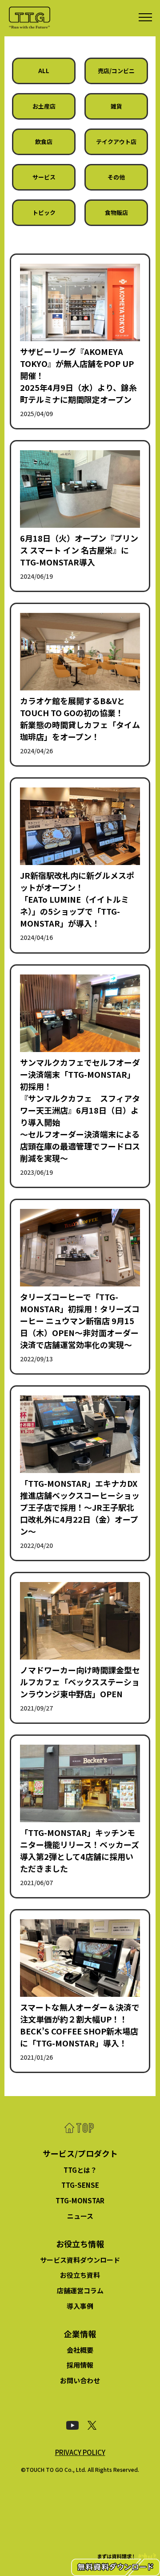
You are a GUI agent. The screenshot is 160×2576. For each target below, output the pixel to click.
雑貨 (116, 106)
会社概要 (80, 2350)
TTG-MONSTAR (80, 2200)
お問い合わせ (80, 2380)
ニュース (80, 2216)
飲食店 (44, 142)
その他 (116, 177)
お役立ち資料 (80, 2275)
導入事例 (80, 2306)
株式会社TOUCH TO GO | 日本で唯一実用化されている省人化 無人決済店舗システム (30, 18)
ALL (44, 71)
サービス (44, 177)
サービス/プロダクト (80, 2153)
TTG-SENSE (80, 2185)
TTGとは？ (80, 2170)
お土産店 (44, 106)
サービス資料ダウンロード (80, 2260)
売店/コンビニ (116, 71)
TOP (80, 2128)
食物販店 (116, 212)
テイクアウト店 (116, 142)
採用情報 (80, 2365)
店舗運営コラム (80, 2290)
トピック (44, 212)
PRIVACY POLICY (80, 2452)
